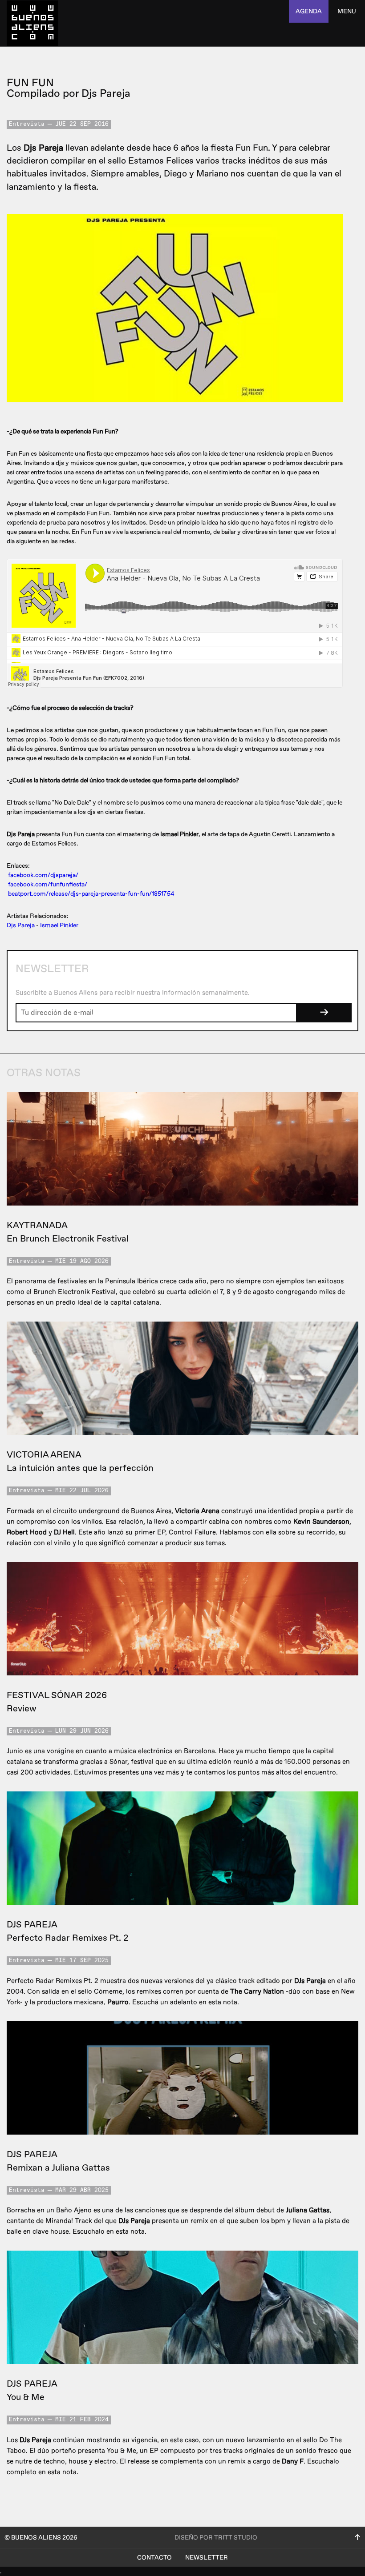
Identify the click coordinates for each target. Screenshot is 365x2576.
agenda (309, 11)
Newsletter (207, 2558)
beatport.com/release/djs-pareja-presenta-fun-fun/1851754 (91, 894)
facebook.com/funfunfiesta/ (48, 884)
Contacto (154, 2558)
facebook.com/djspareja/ (43, 875)
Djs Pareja (21, 925)
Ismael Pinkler (59, 925)
